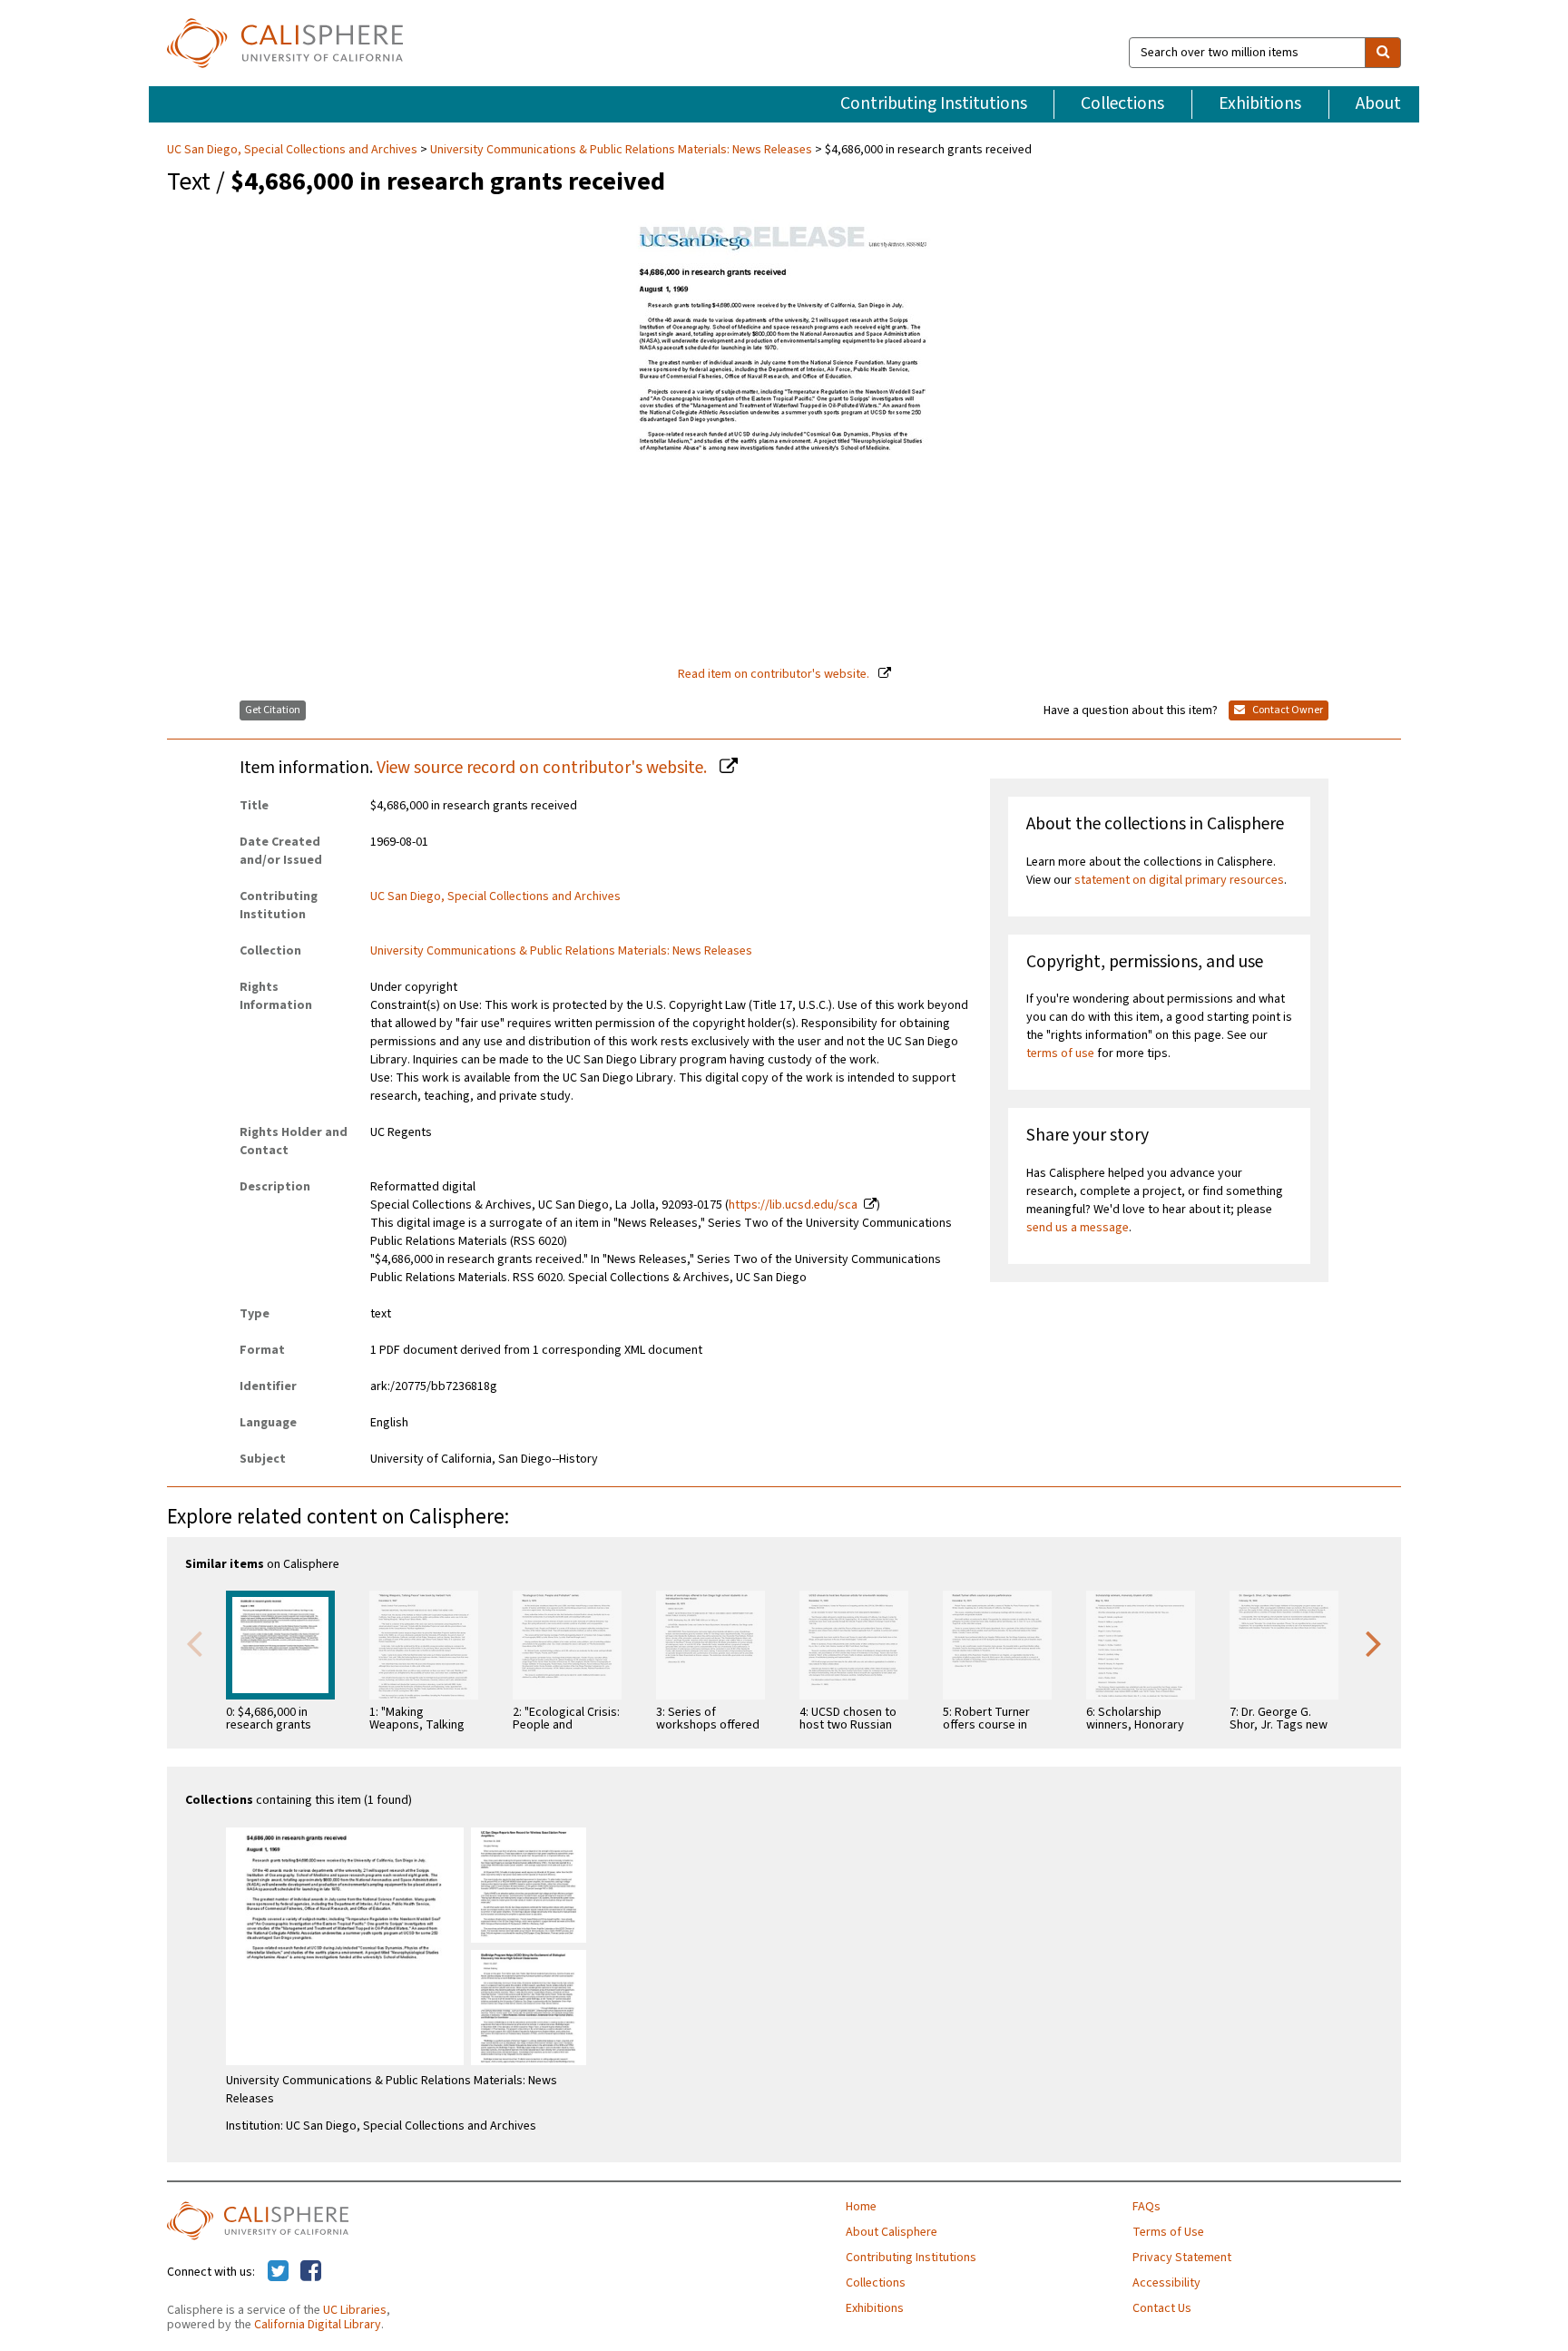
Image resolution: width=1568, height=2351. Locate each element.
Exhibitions (1260, 103)
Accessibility (1166, 2283)
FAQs (1147, 2207)
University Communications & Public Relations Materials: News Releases (621, 150)
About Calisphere (892, 2232)
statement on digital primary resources (1179, 880)
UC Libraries (355, 2310)
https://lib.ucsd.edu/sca (793, 1205)
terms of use (1060, 1053)
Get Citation (273, 710)
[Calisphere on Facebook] (311, 2272)
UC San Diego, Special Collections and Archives (294, 150)
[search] (1383, 53)
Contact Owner (1287, 710)
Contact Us (1162, 2308)
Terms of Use (1168, 2232)
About (1378, 103)
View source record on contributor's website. (544, 768)
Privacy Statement (1182, 2258)
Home (861, 2207)
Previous (194, 1642)
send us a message (1078, 1228)
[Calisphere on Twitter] (278, 2272)
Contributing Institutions (934, 103)
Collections (1122, 103)
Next (1374, 1642)
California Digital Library (318, 2325)
